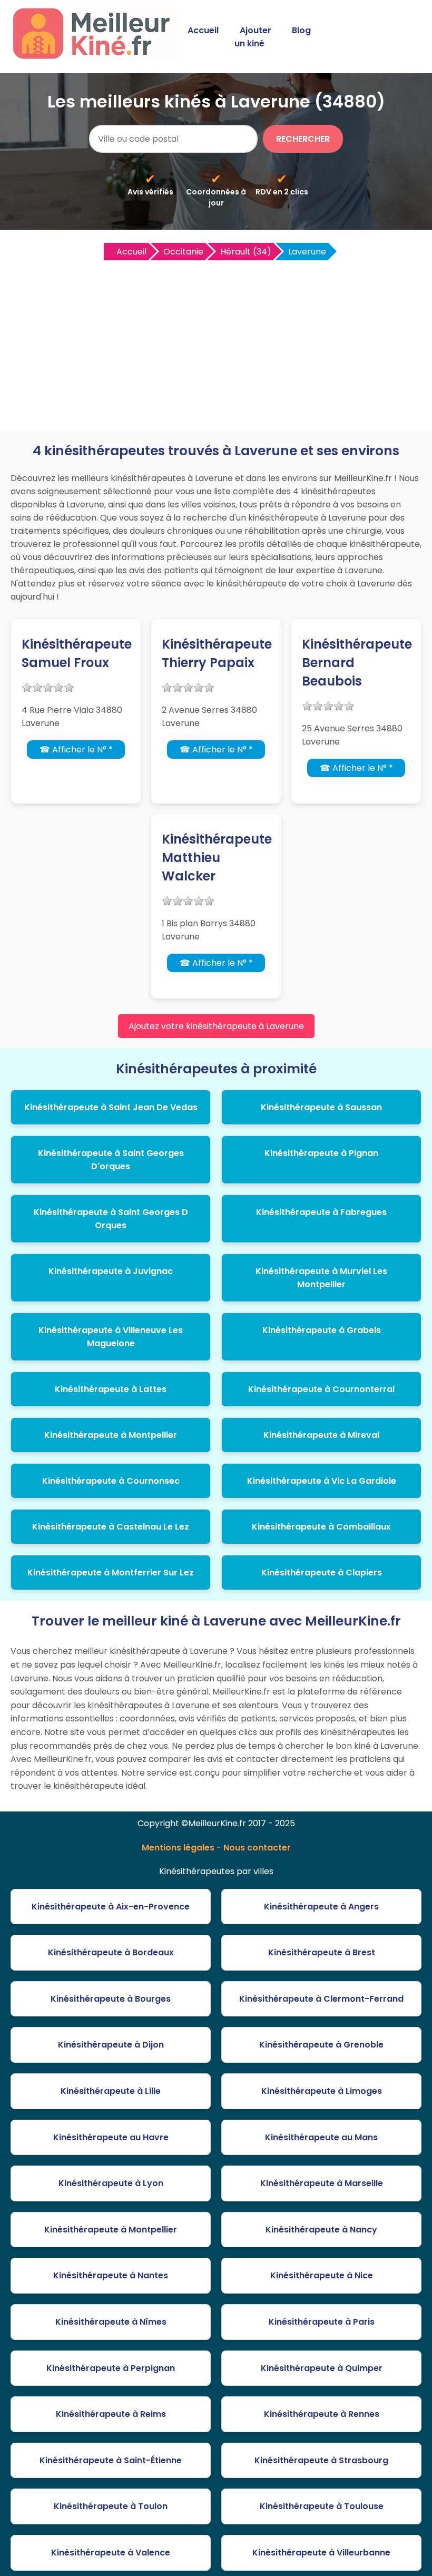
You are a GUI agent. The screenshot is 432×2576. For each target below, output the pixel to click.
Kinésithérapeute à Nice (322, 2275)
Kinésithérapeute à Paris (322, 2322)
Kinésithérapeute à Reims (111, 2414)
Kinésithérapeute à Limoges (322, 2091)
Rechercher (303, 139)
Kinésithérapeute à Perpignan (111, 2368)
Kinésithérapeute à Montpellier (111, 1435)
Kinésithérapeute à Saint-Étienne (111, 2460)
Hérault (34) (246, 252)
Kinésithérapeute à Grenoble (321, 2045)
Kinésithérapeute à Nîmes (111, 2322)
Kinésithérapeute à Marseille (322, 2183)
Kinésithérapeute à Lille (111, 2091)
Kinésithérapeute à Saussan (321, 1107)
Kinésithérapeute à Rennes (322, 2414)
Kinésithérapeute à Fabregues (321, 1212)
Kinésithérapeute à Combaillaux (321, 1527)
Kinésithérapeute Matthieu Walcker (217, 858)
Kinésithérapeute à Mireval (321, 1435)
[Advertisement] (216, 341)
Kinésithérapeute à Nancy (321, 2230)
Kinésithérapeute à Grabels (322, 1330)
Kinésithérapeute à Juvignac (111, 1271)
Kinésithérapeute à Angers (321, 1907)
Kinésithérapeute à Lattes (111, 1389)
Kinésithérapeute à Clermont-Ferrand (321, 1999)
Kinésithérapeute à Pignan (321, 1153)
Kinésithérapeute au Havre (111, 2137)
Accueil (203, 30)
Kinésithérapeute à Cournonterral (321, 1389)
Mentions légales (178, 1848)
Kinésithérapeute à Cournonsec (111, 1481)
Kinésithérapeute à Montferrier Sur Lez (111, 1573)
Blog (301, 30)
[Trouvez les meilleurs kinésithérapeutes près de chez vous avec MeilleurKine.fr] (96, 56)
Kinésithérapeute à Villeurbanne (321, 2553)
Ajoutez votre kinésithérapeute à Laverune (216, 1026)
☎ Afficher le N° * (76, 750)
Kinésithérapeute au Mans (321, 2137)
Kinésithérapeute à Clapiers (322, 1573)
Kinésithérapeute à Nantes (111, 2275)
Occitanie (183, 252)
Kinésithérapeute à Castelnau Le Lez (111, 1527)
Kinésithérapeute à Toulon (111, 2506)
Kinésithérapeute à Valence (111, 2553)
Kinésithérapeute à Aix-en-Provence (111, 1907)
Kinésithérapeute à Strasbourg (321, 2460)
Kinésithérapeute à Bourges (111, 1999)
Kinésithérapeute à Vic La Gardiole (322, 1481)
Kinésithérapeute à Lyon (111, 2183)
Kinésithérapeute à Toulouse (322, 2506)
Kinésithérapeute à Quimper (322, 2368)
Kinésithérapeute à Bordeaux (111, 1952)
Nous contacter (257, 1848)
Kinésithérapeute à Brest (322, 1952)
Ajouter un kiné (253, 37)
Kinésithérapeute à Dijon (111, 2045)
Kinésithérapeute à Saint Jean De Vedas (111, 1107)
